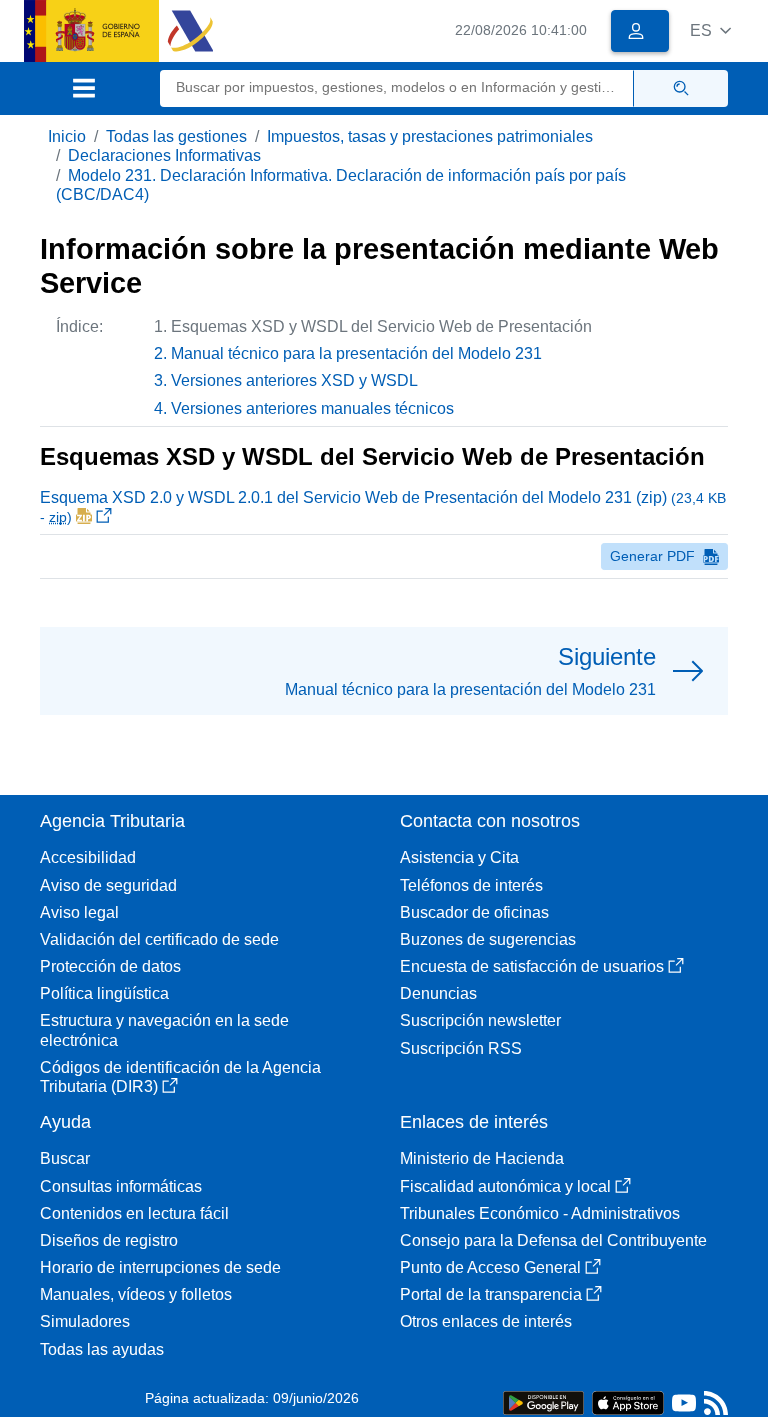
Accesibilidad (88, 857)
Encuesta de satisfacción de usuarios (532, 966)
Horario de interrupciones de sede (160, 1267)
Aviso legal (79, 912)
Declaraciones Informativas (164, 155)
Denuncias (438, 993)
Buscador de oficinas (474, 912)
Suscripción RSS (461, 1048)
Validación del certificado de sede (159, 939)
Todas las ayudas (102, 1349)
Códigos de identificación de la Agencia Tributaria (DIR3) (180, 1077)
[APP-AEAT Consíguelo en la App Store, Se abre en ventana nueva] (628, 1401)
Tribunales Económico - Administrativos (540, 1213)
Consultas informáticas (121, 1186)
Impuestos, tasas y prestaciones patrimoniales (430, 136)
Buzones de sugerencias (488, 939)
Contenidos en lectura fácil (134, 1213)
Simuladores (85, 1321)
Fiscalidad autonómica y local (505, 1186)
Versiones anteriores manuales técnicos (312, 408)
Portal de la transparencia (491, 1294)
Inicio (67, 136)
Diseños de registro (109, 1240)
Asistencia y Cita (459, 857)
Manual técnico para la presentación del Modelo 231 (356, 353)
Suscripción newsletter (480, 1020)
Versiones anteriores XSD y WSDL (294, 380)
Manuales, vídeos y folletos (136, 1294)
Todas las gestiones (176, 136)
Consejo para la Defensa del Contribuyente (553, 1240)
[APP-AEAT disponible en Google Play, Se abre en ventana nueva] (543, 1401)
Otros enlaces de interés (486, 1321)
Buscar (65, 1158)
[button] (710, 30)
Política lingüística (104, 993)
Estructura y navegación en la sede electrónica (164, 1030)
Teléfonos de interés (471, 885)
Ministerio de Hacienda (482, 1158)
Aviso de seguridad (108, 885)
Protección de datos (110, 966)
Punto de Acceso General (490, 1267)
